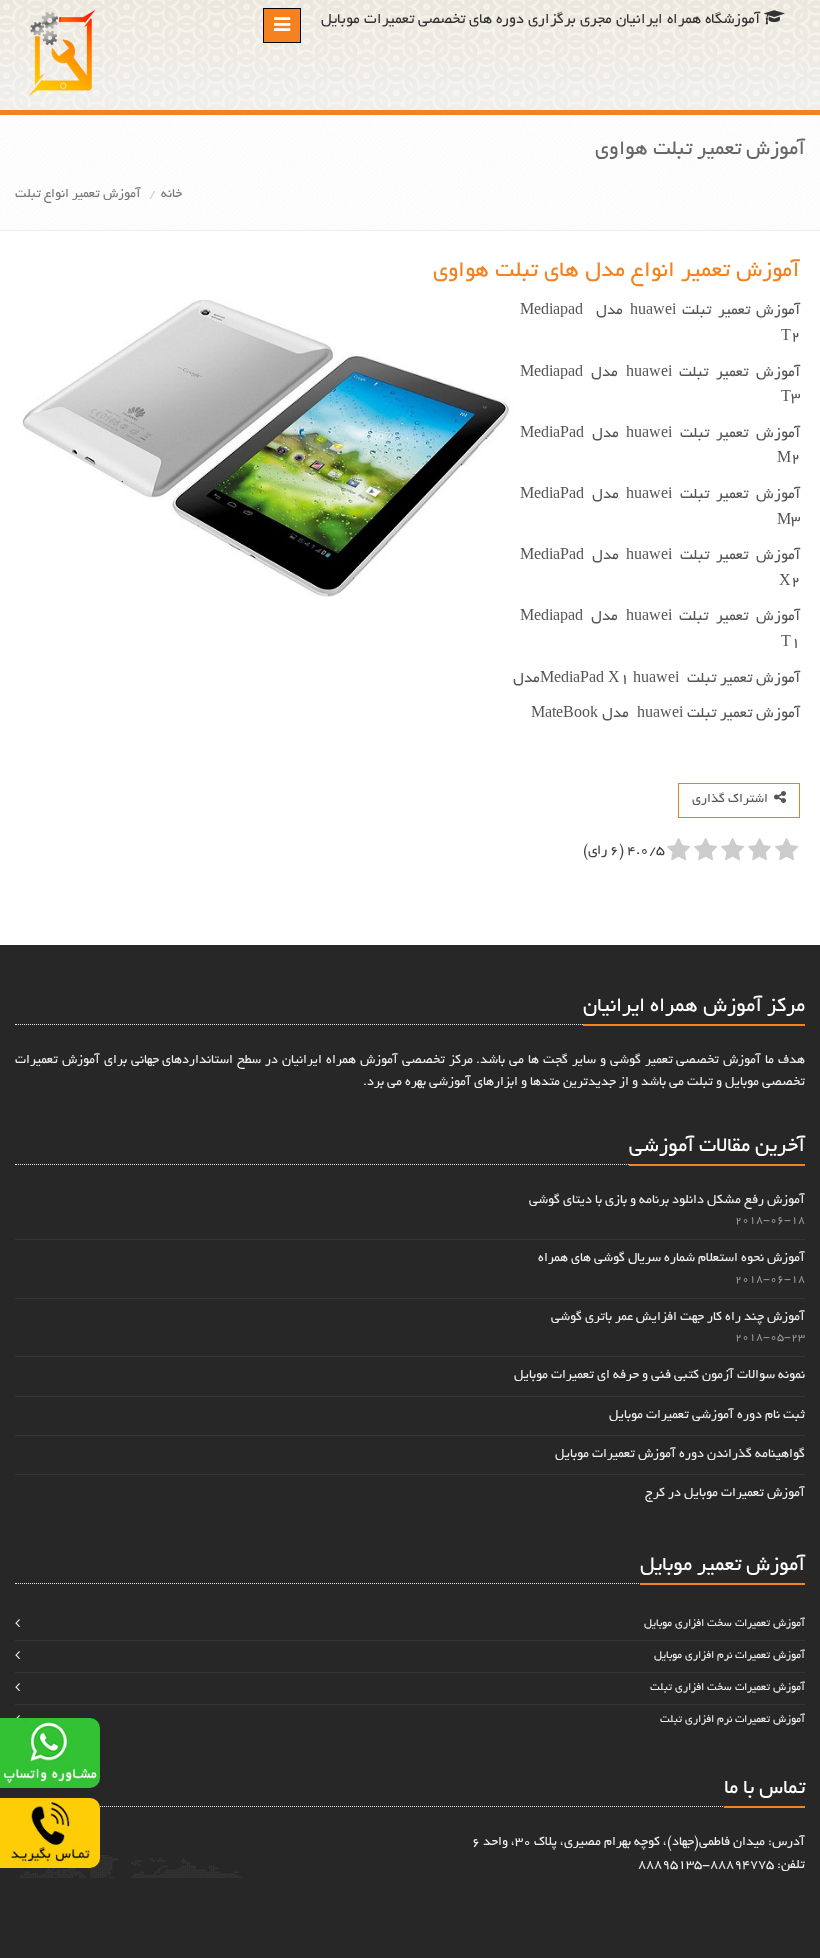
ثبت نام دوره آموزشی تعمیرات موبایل (707, 1416)
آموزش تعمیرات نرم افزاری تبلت (732, 1720)
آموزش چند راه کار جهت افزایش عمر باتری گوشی (678, 1318)
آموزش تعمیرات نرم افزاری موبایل (729, 1656)
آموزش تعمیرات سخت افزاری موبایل (724, 1624)
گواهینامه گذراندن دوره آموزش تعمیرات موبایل (680, 1455)
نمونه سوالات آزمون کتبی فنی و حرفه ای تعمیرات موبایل (659, 1376)
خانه (171, 195)
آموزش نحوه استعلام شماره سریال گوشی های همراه (671, 1259)
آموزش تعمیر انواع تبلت (78, 195)
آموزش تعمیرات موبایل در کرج (725, 1494)
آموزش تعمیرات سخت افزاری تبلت (727, 1688)
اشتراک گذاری (733, 800)
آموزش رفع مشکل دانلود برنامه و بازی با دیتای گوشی (667, 1201)
